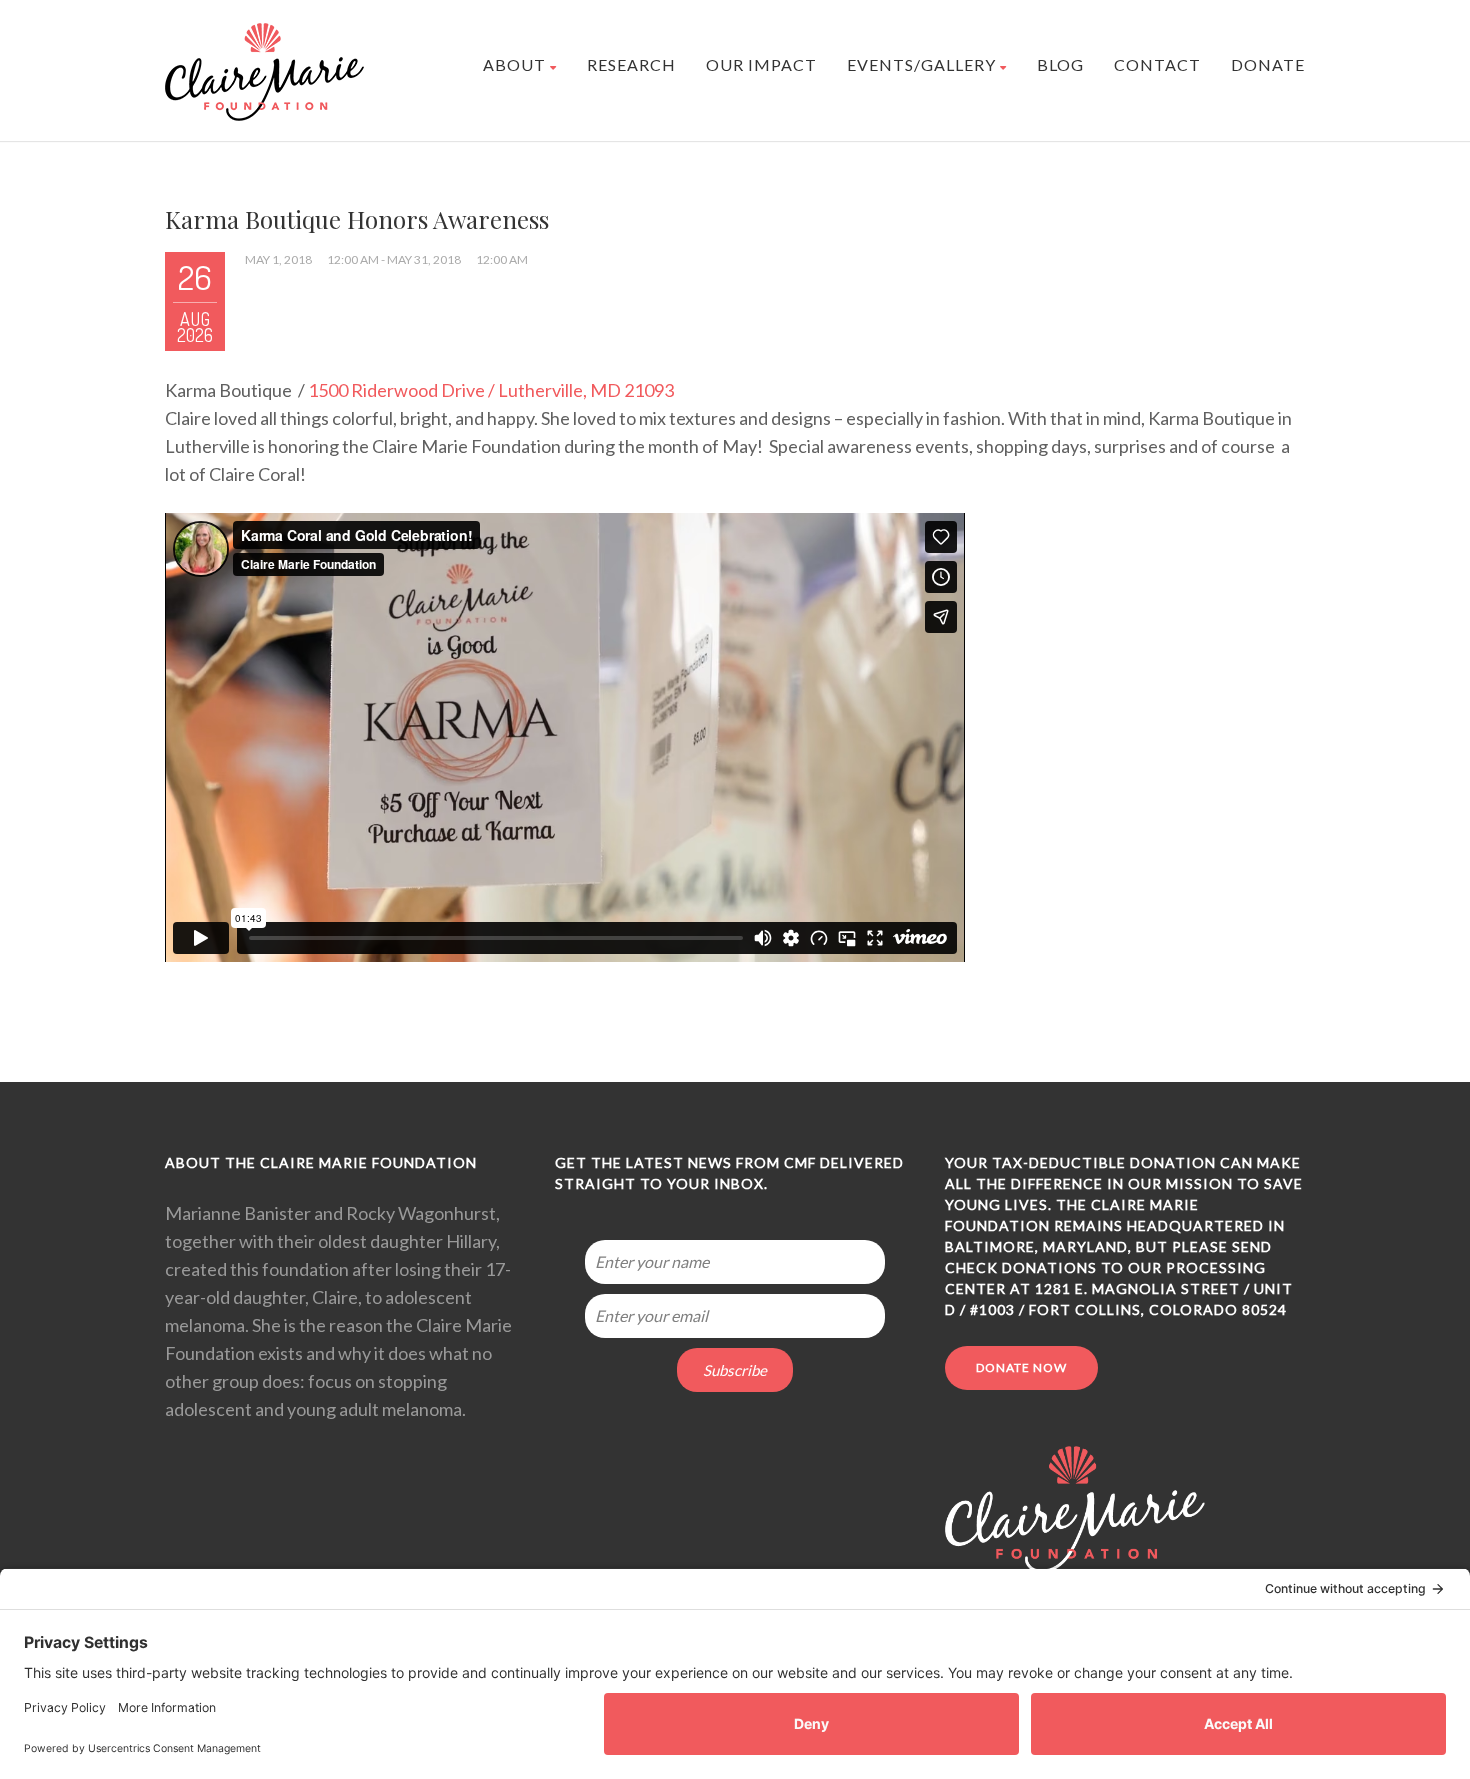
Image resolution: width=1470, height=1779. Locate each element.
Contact (1157, 64)
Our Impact (761, 64)
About (514, 64)
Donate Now (1021, 1367)
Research (631, 64)
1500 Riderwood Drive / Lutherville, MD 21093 (491, 390)
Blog (1060, 64)
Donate (1268, 64)
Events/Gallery (921, 64)
